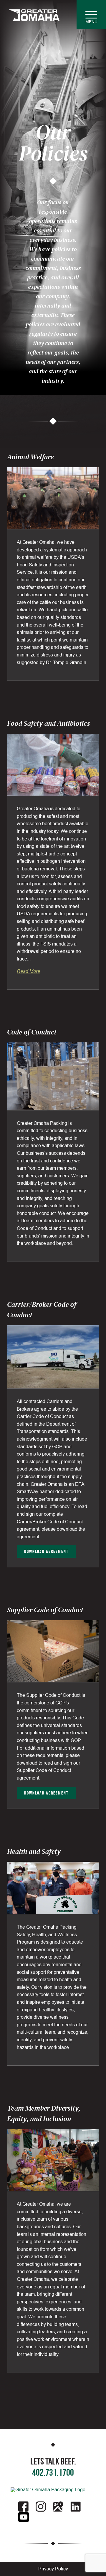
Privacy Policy (53, 2569)
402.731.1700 (53, 2472)
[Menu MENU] (91, 15)
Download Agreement (46, 1551)
